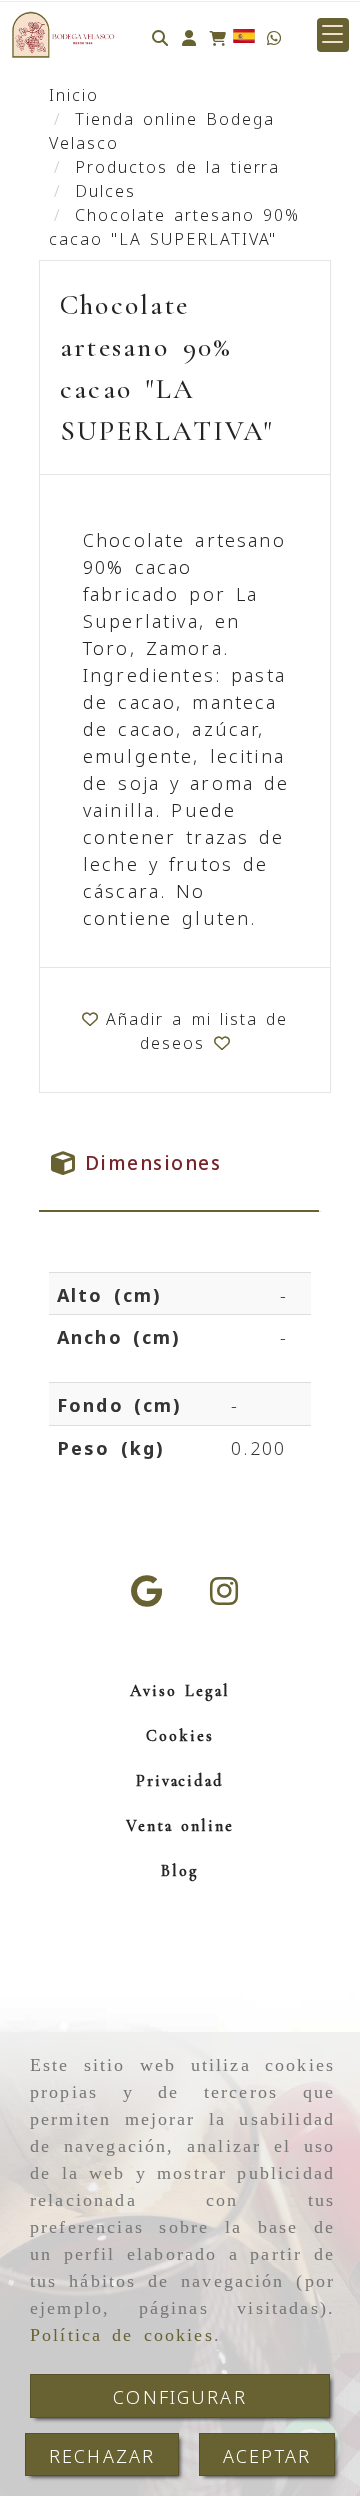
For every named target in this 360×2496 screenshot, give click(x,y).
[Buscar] (160, 35)
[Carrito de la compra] (218, 35)
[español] (244, 34)
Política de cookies (122, 2335)
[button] (189, 35)
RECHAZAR (102, 2454)
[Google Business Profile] (146, 1595)
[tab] (179, 1162)
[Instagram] (224, 1595)
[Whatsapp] (274, 35)
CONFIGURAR (180, 2395)
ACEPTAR (267, 2454)
